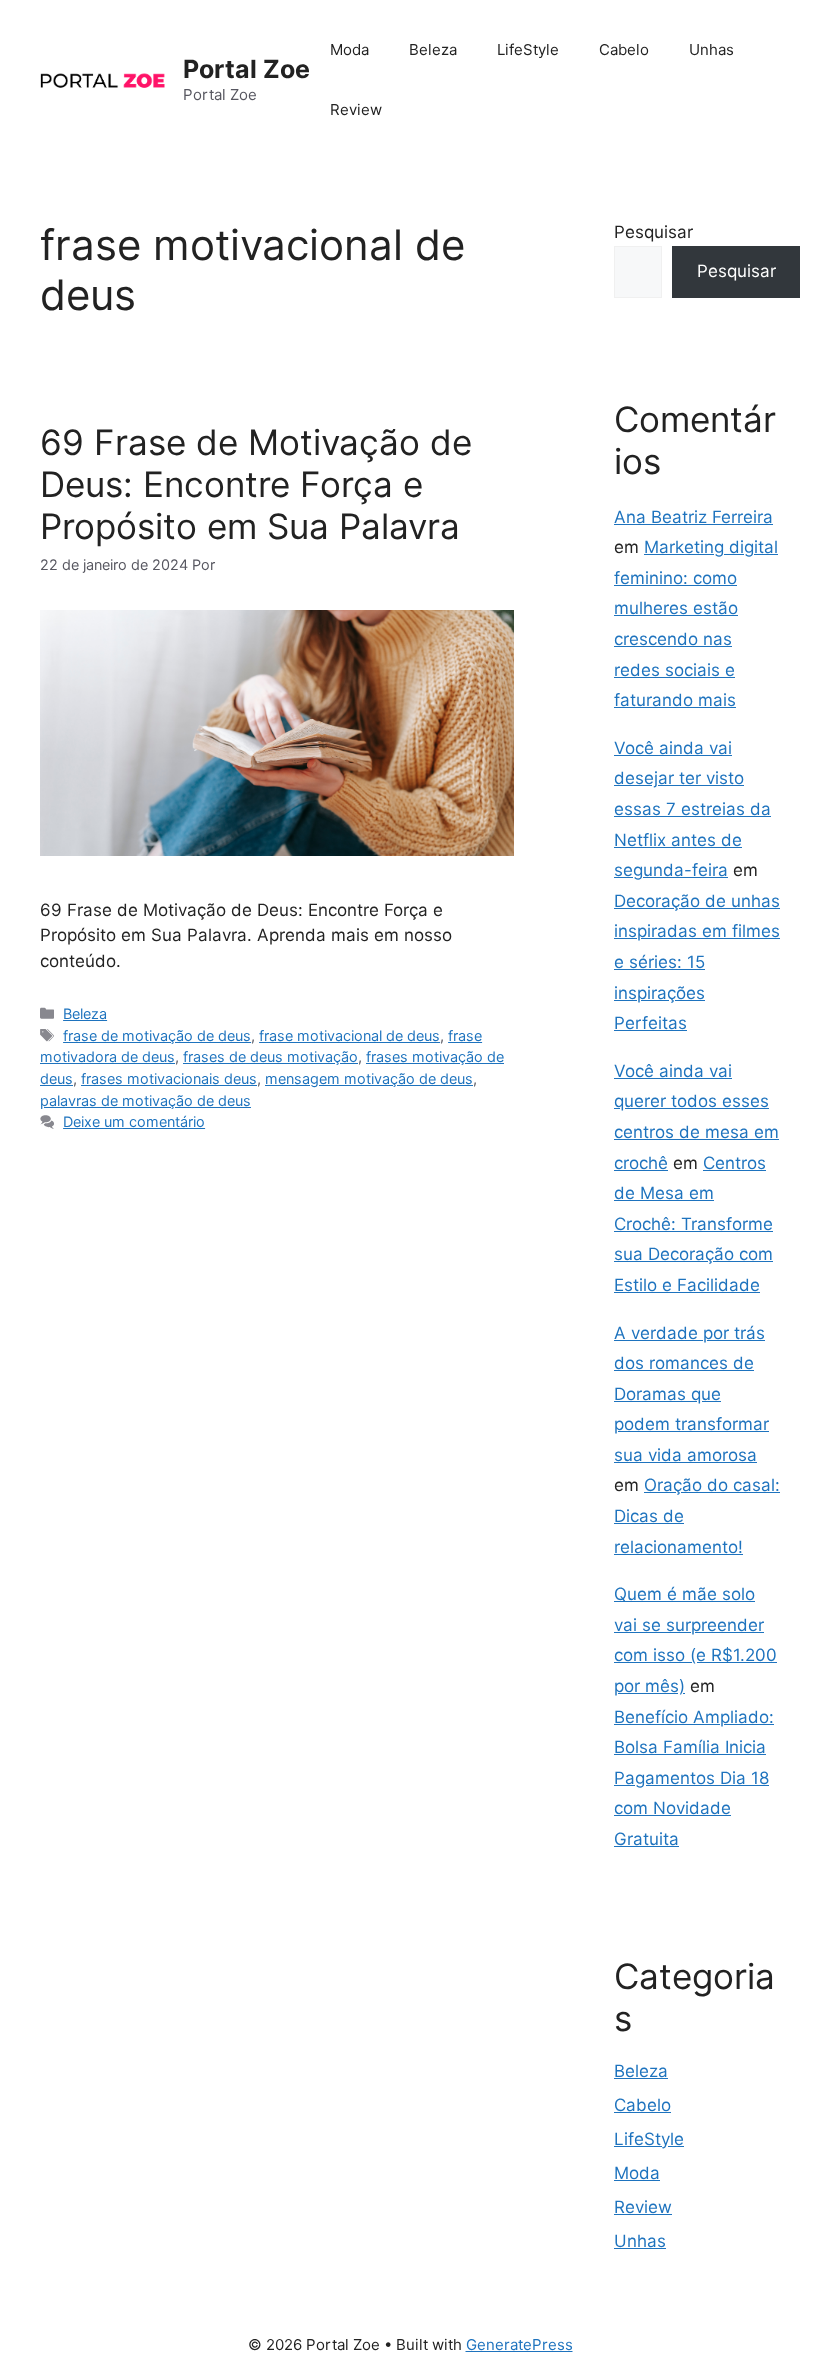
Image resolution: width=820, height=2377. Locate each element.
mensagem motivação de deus (369, 1078)
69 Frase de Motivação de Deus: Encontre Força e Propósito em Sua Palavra (256, 484)
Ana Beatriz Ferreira (693, 517)
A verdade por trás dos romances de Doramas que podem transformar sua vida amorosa (691, 1394)
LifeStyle (528, 49)
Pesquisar (653, 232)
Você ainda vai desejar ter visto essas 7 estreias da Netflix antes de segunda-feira (692, 809)
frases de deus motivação (270, 1056)
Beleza (433, 49)
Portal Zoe (246, 69)
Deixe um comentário (134, 1121)
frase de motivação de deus (157, 1035)
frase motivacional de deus (349, 1035)
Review (356, 109)
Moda (349, 49)
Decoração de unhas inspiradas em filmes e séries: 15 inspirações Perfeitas (697, 962)
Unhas (711, 49)
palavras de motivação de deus (145, 1100)
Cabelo (624, 49)
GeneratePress (519, 2344)
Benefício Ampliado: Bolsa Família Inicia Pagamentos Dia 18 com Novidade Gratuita (694, 1778)
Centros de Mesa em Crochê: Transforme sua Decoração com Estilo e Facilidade (693, 1224)
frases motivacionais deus (169, 1078)
